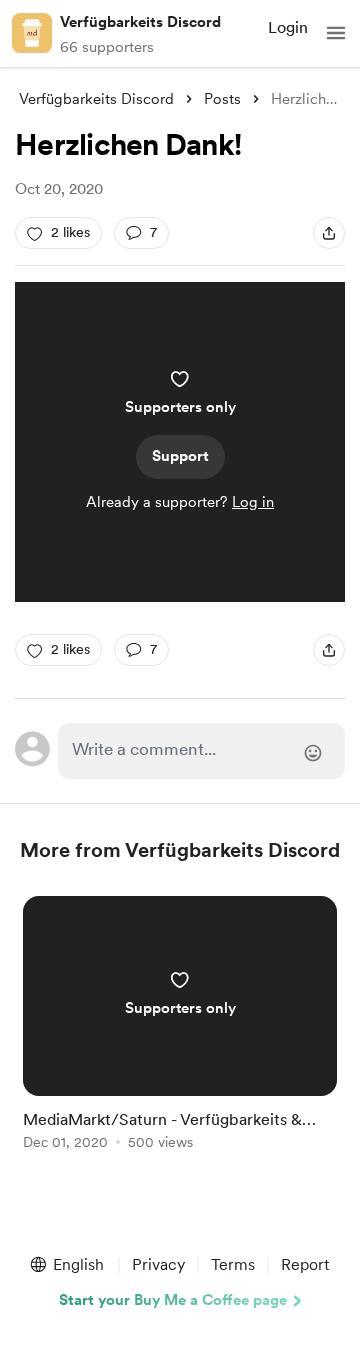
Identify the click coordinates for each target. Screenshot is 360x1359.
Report (305, 1264)
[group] (180, 1034)
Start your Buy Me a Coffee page (173, 1300)
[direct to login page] (201, 751)
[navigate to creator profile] (32, 33)
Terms (233, 1264)
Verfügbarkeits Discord (140, 22)
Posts (222, 99)
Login (288, 27)
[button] (336, 33)
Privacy (158, 1264)
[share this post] (329, 233)
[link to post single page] (180, 1026)
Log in (253, 502)
